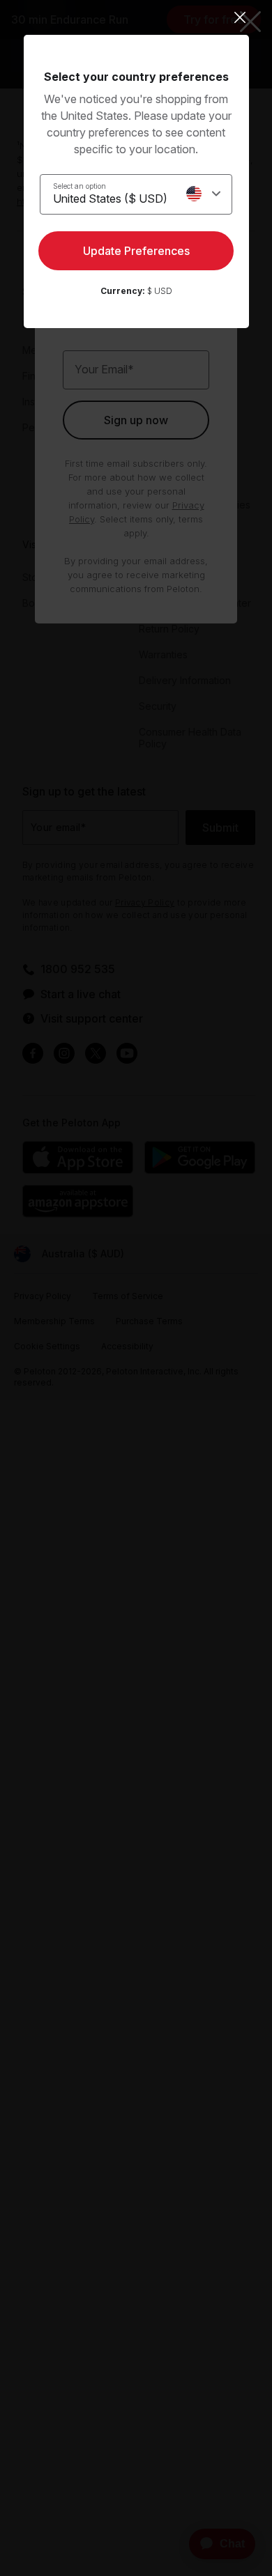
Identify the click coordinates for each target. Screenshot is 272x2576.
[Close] (136, 17)
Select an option (80, 186)
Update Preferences (136, 251)
